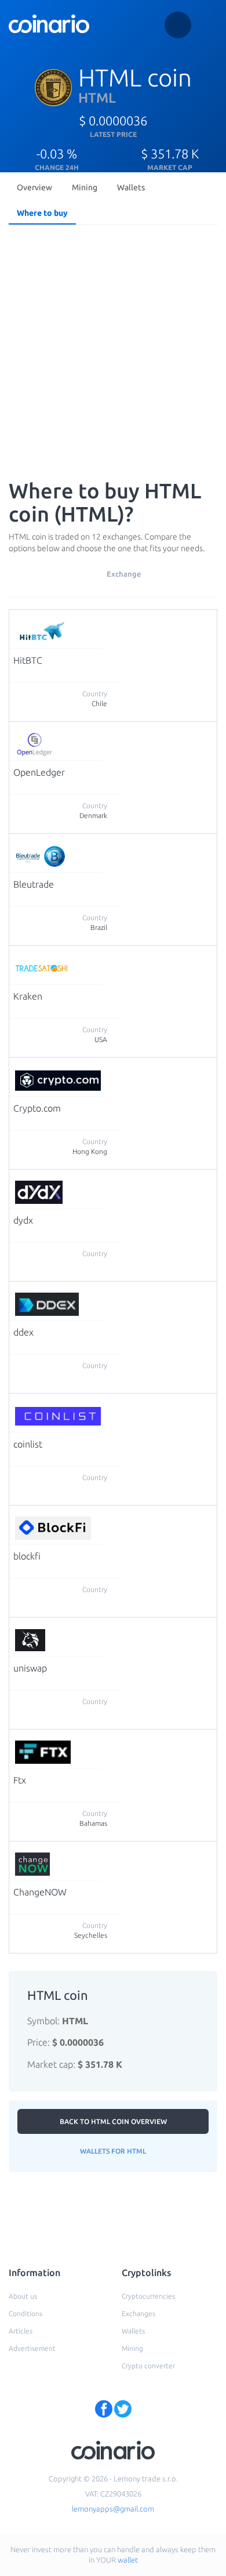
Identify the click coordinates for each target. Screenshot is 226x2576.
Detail (116, 624)
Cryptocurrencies (148, 2296)
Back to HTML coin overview (113, 2121)
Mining (85, 187)
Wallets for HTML (113, 2151)
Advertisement (32, 2348)
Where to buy (42, 213)
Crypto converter (148, 2366)
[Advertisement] (113, 349)
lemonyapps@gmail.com (113, 2509)
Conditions (25, 2313)
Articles (21, 2331)
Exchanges (138, 2313)
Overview (34, 187)
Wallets (131, 187)
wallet (128, 2560)
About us (23, 2296)
